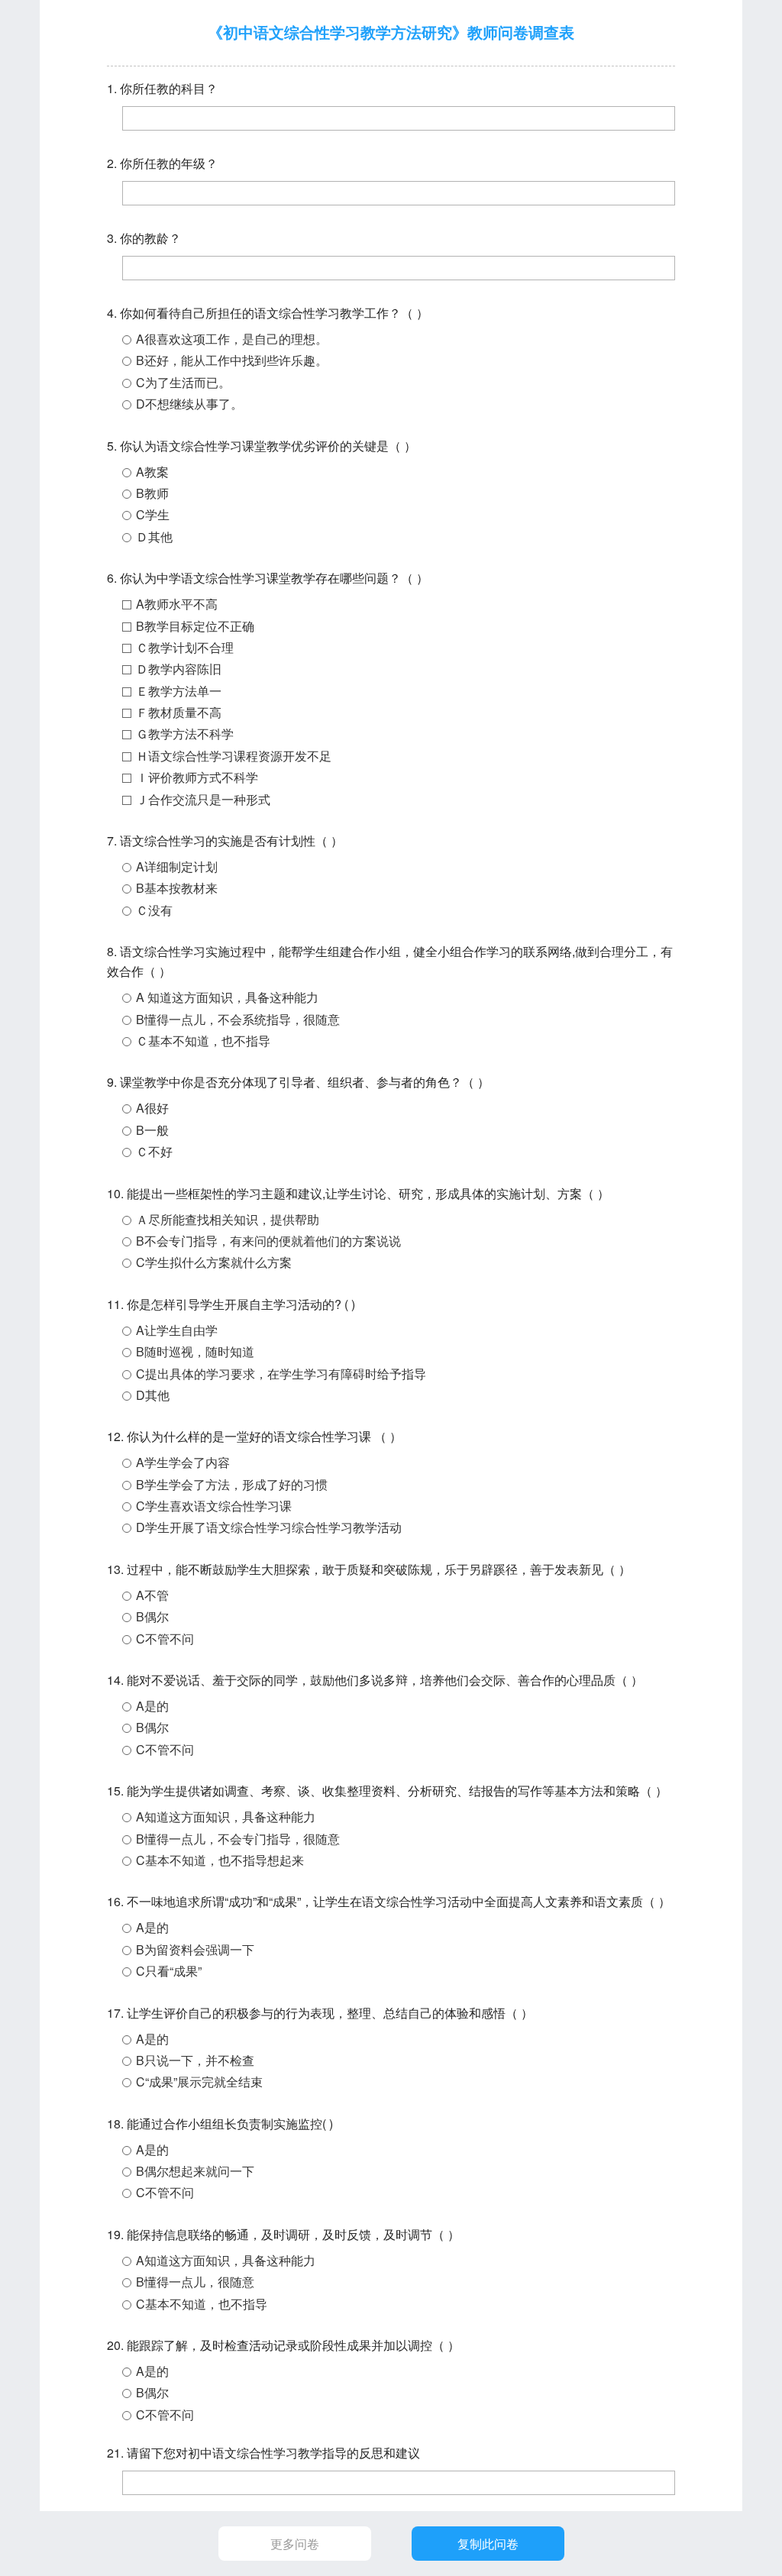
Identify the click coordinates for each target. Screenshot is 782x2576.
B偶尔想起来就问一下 (195, 2171)
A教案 (152, 472)
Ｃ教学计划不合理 (185, 647)
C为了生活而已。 (183, 382)
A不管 (152, 1595)
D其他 (153, 1395)
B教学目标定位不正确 (195, 626)
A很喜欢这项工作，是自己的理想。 (232, 339)
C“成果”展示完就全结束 (199, 2081)
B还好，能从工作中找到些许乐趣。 (232, 360)
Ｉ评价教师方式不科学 (197, 777)
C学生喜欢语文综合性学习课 (214, 1506)
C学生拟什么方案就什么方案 (214, 1262)
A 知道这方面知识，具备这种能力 (227, 997)
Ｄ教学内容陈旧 (179, 669)
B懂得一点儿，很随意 (195, 2282)
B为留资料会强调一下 (195, 1949)
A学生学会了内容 (183, 1462)
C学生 (153, 514)
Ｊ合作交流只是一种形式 (203, 799)
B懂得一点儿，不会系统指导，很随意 (238, 1019)
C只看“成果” (169, 1971)
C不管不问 (165, 1639)
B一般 (152, 1130)
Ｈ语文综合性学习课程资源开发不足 (234, 756)
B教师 (152, 493)
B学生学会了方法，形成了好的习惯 (232, 1484)
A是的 (152, 1706)
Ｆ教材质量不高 (179, 712)
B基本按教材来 (177, 888)
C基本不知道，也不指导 (202, 2304)
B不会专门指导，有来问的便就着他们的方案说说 (268, 1241)
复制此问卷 (488, 2544)
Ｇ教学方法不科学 (185, 734)
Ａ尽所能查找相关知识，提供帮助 (228, 1219)
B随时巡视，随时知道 (195, 1351)
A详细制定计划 (177, 866)
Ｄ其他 (154, 537)
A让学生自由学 (177, 1330)
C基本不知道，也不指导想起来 (220, 1860)
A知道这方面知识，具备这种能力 (226, 1816)
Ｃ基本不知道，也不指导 (203, 1041)
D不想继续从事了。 (189, 404)
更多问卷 (295, 2544)
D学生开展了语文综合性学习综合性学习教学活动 (269, 1527)
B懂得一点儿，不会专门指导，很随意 (238, 1839)
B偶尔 (152, 1616)
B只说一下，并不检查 (195, 2060)
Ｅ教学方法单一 (179, 691)
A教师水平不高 (177, 604)
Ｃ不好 (154, 1151)
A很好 (152, 1108)
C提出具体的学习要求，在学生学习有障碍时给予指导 (281, 1374)
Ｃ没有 (154, 910)
